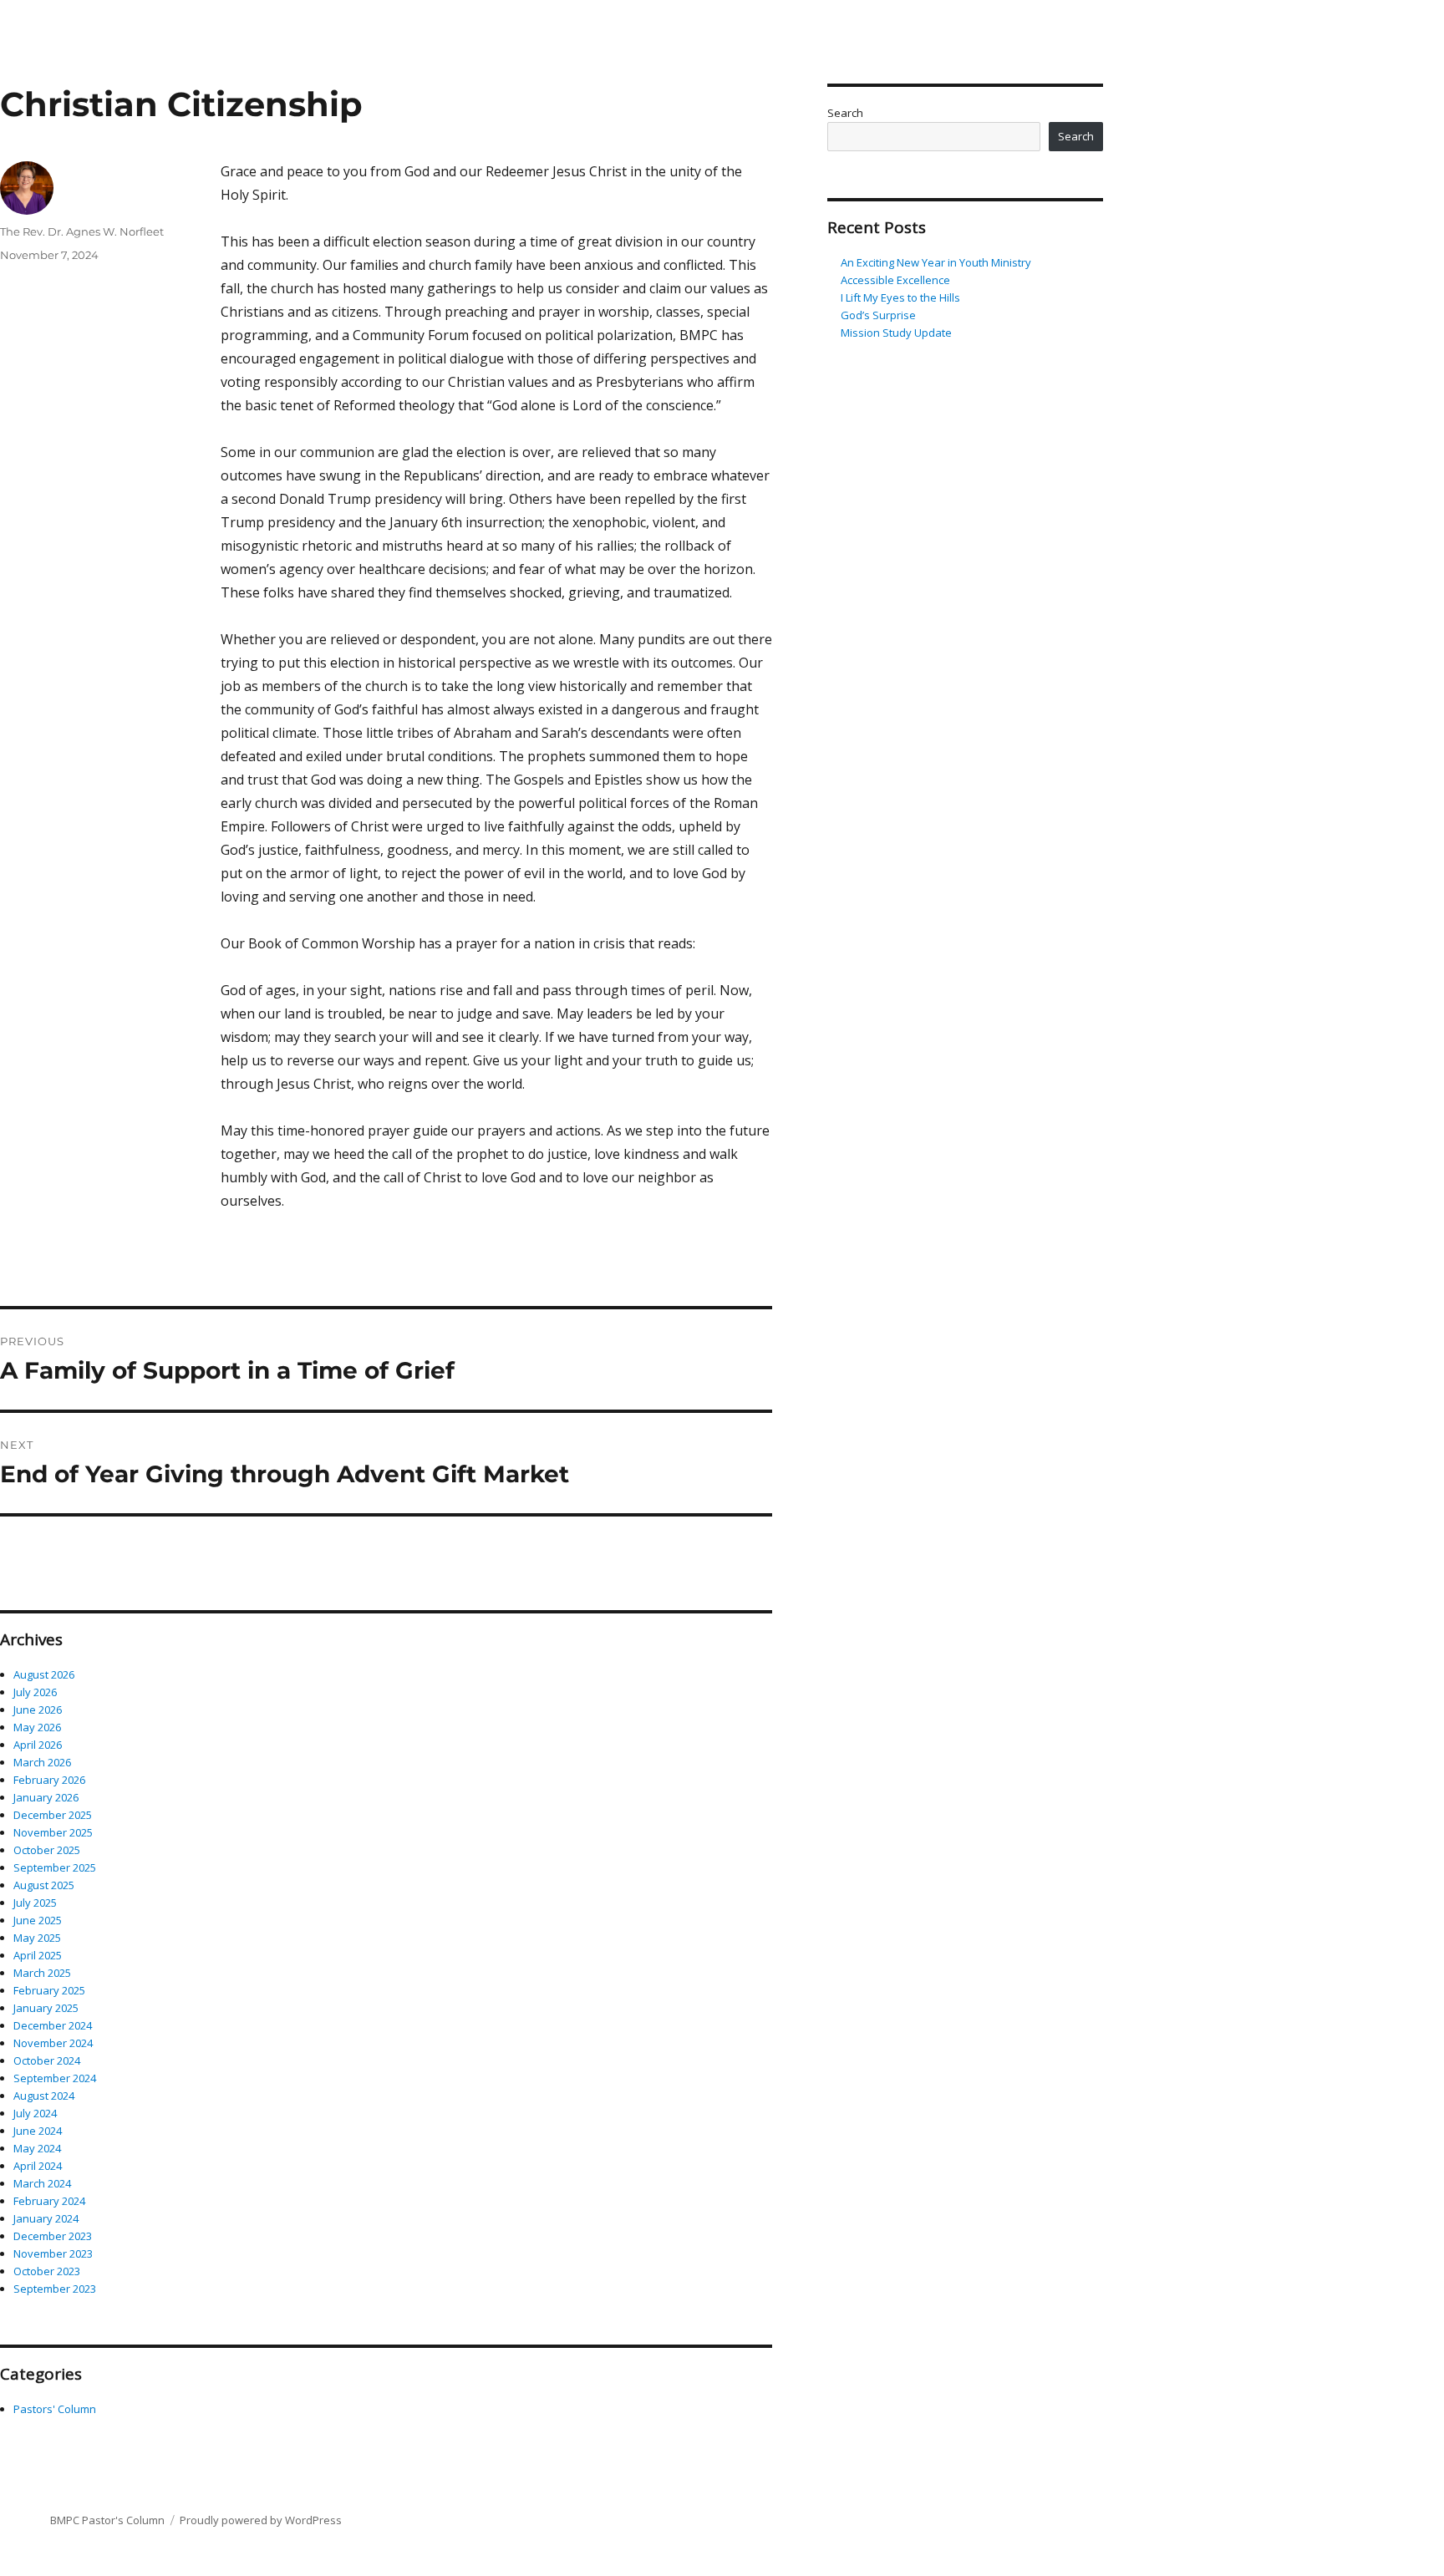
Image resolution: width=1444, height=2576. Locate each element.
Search (845, 113)
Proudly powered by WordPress (261, 2520)
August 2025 (44, 1885)
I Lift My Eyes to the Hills (900, 297)
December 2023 (53, 2236)
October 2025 (47, 1850)
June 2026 (38, 1710)
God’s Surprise (880, 315)
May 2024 (37, 2148)
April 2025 (38, 1955)
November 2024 (53, 2043)
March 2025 (42, 1973)
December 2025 (53, 1815)
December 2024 (53, 2025)
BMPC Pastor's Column (107, 2520)
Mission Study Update (896, 333)
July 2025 (35, 1903)
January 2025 (46, 2008)
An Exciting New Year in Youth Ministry (936, 262)
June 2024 (38, 2131)
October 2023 (47, 2271)
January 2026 (46, 1797)
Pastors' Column (55, 2409)
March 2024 (42, 2183)
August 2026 (44, 1674)
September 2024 (55, 2078)
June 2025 (38, 1920)
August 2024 (44, 2096)
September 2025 (55, 1867)
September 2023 (55, 2289)
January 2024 (46, 2218)
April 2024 (38, 2166)
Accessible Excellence (895, 280)
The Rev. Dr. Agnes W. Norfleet (82, 231)
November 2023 (53, 2253)
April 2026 (38, 1745)
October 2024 (47, 2060)
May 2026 (37, 1727)
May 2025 (37, 1938)
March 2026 (42, 1762)
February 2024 (49, 2201)
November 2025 (53, 1832)
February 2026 (49, 1780)
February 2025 (49, 1990)
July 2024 (35, 2113)
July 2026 (35, 1692)
